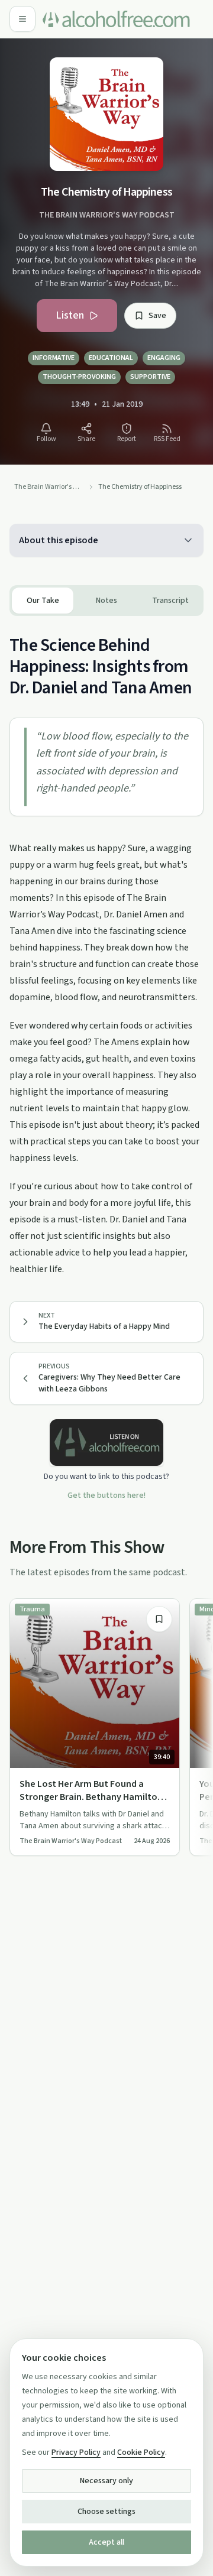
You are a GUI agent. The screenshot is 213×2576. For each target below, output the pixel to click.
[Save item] (159, 1619)
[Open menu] (22, 19)
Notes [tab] (106, 601)
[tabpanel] (106, 947)
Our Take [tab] (43, 601)
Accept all (106, 2542)
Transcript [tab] (170, 601)
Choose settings (106, 2512)
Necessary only (106, 2481)
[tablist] (106, 601)
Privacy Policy (76, 2452)
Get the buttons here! (106, 1495)
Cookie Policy (141, 2452)
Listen (70, 315)
